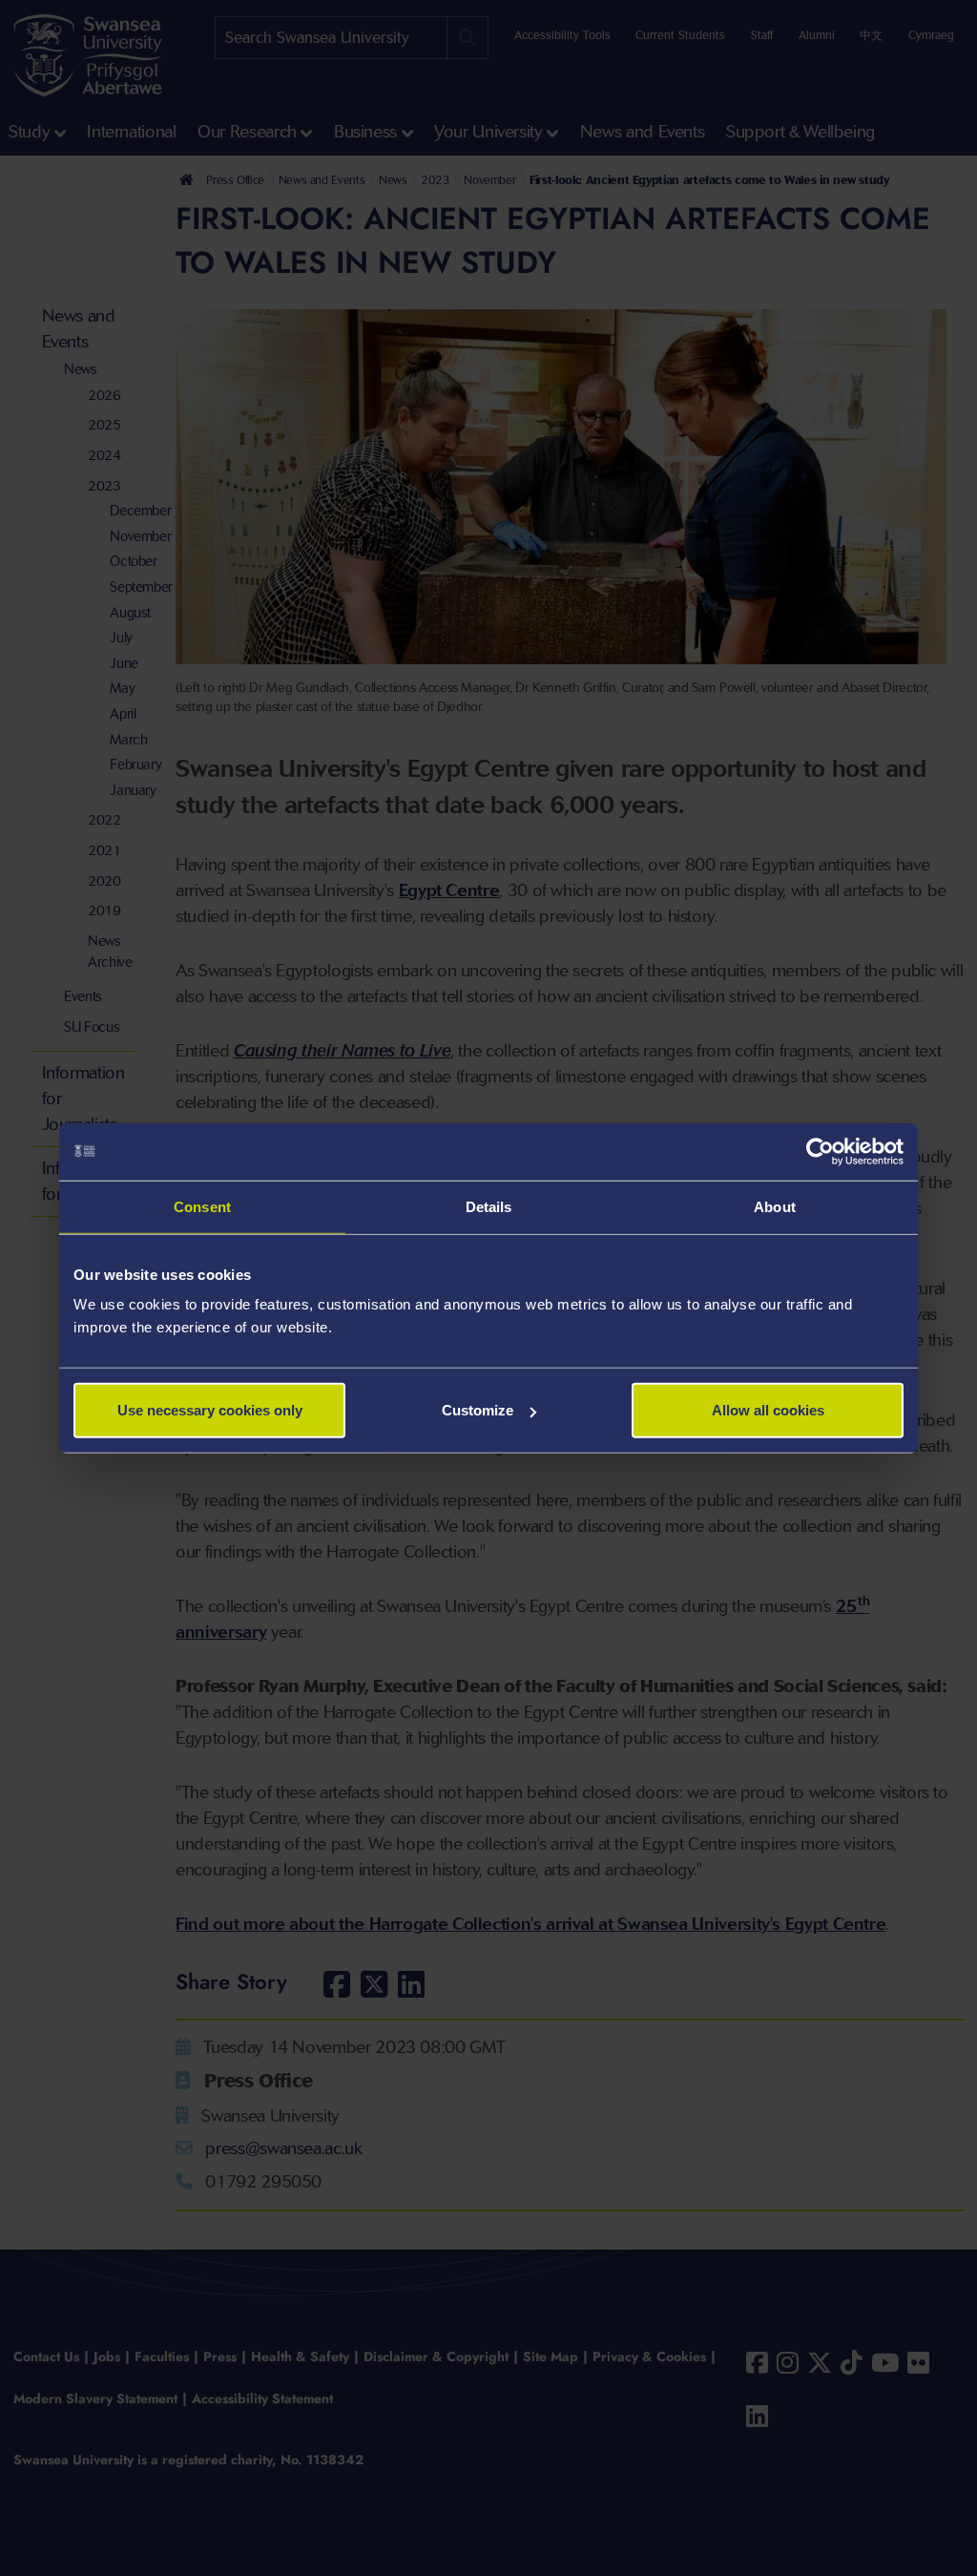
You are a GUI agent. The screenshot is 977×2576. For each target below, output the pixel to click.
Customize (478, 1410)
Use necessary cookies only (210, 1410)
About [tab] (775, 1206)
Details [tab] (489, 1206)
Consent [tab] (202, 1206)
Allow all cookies (768, 1410)
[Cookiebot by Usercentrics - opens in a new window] (820, 1151)
